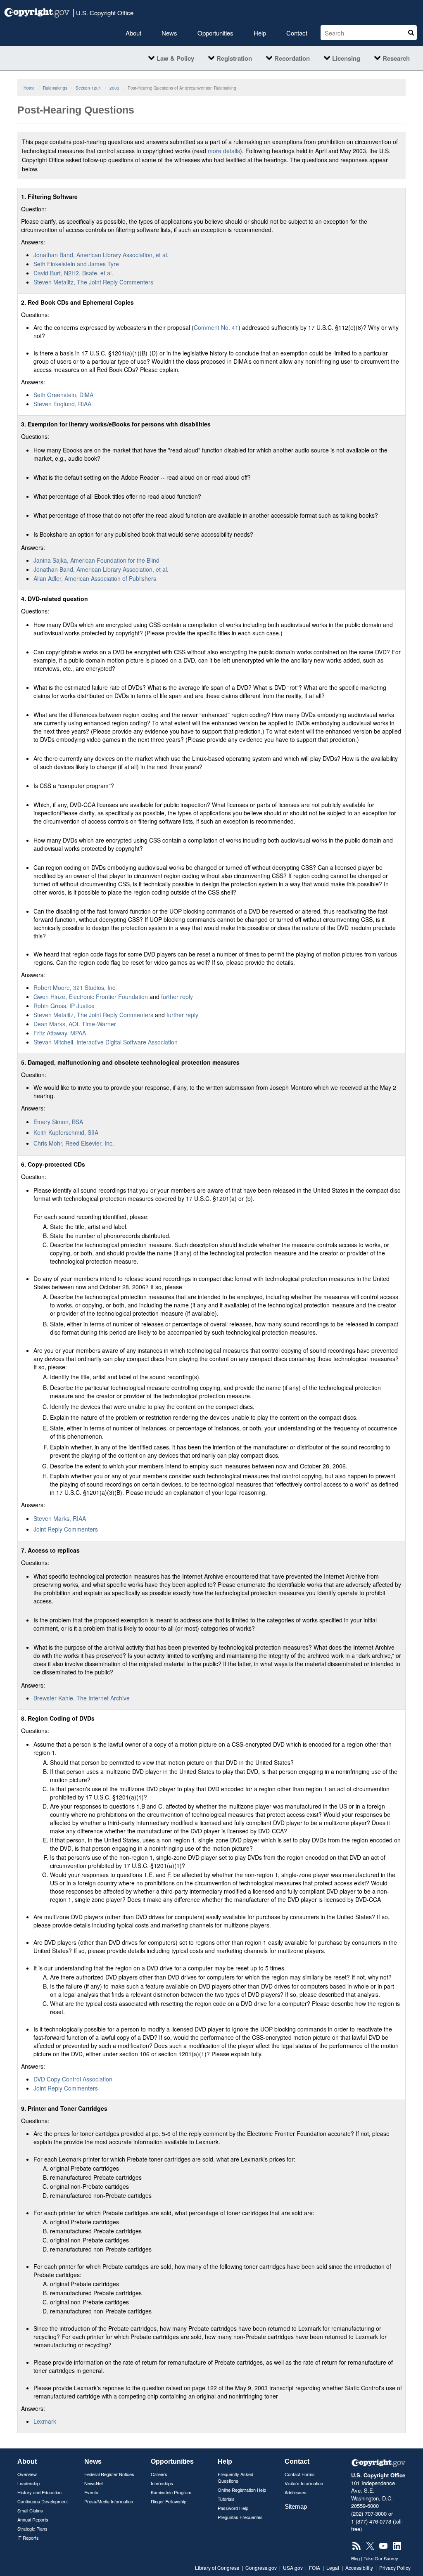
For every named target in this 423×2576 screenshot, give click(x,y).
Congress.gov (261, 2568)
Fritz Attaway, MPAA (60, 1033)
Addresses (296, 2492)
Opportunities (215, 33)
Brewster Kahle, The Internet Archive (82, 1698)
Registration (234, 58)
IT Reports (28, 2538)
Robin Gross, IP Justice (64, 1006)
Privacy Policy (395, 2568)
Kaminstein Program (171, 2492)
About (133, 33)
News (169, 33)
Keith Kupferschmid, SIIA (66, 1132)
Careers (159, 2474)
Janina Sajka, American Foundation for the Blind (96, 560)
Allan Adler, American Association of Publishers (95, 578)
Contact (297, 33)
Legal (333, 2568)
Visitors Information (304, 2483)
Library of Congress (217, 2568)
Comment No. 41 (216, 327)
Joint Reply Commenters (66, 1529)
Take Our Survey (381, 2558)
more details (224, 151)
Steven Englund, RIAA (62, 404)
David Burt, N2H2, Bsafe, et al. (73, 273)
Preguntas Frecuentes (240, 2517)
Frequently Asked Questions (235, 2477)
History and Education (39, 2492)
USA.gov (293, 2568)
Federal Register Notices (109, 2474)
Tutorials (226, 2499)
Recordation (292, 58)
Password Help (233, 2508)
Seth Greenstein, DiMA (63, 395)
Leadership (29, 2483)
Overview (27, 2474)
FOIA (315, 2568)
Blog (355, 2558)
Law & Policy (175, 58)
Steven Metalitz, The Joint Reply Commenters (93, 282)
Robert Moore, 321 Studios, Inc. (75, 987)
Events (91, 2492)
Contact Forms (300, 2474)
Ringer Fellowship (169, 2501)
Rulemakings (55, 88)
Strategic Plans (32, 2529)
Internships (162, 2483)
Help (260, 33)
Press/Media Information (109, 2501)
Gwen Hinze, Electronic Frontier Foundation (91, 997)
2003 (114, 88)
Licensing (346, 58)
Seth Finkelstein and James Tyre (76, 264)
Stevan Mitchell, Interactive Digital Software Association (106, 1042)
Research (396, 58)
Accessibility (359, 2568)
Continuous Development (43, 2501)
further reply (177, 997)
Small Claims (30, 2510)
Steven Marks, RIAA (60, 1518)
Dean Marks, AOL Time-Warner (75, 1024)
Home (29, 88)
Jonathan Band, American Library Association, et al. (101, 255)
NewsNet (94, 2483)
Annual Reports (33, 2519)
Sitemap (296, 2506)
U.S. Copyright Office (103, 12)
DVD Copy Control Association (73, 2079)
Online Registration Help (242, 2490)
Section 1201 (88, 88)
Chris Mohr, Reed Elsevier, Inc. (74, 1143)
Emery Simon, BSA (58, 1122)
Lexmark (45, 2421)
